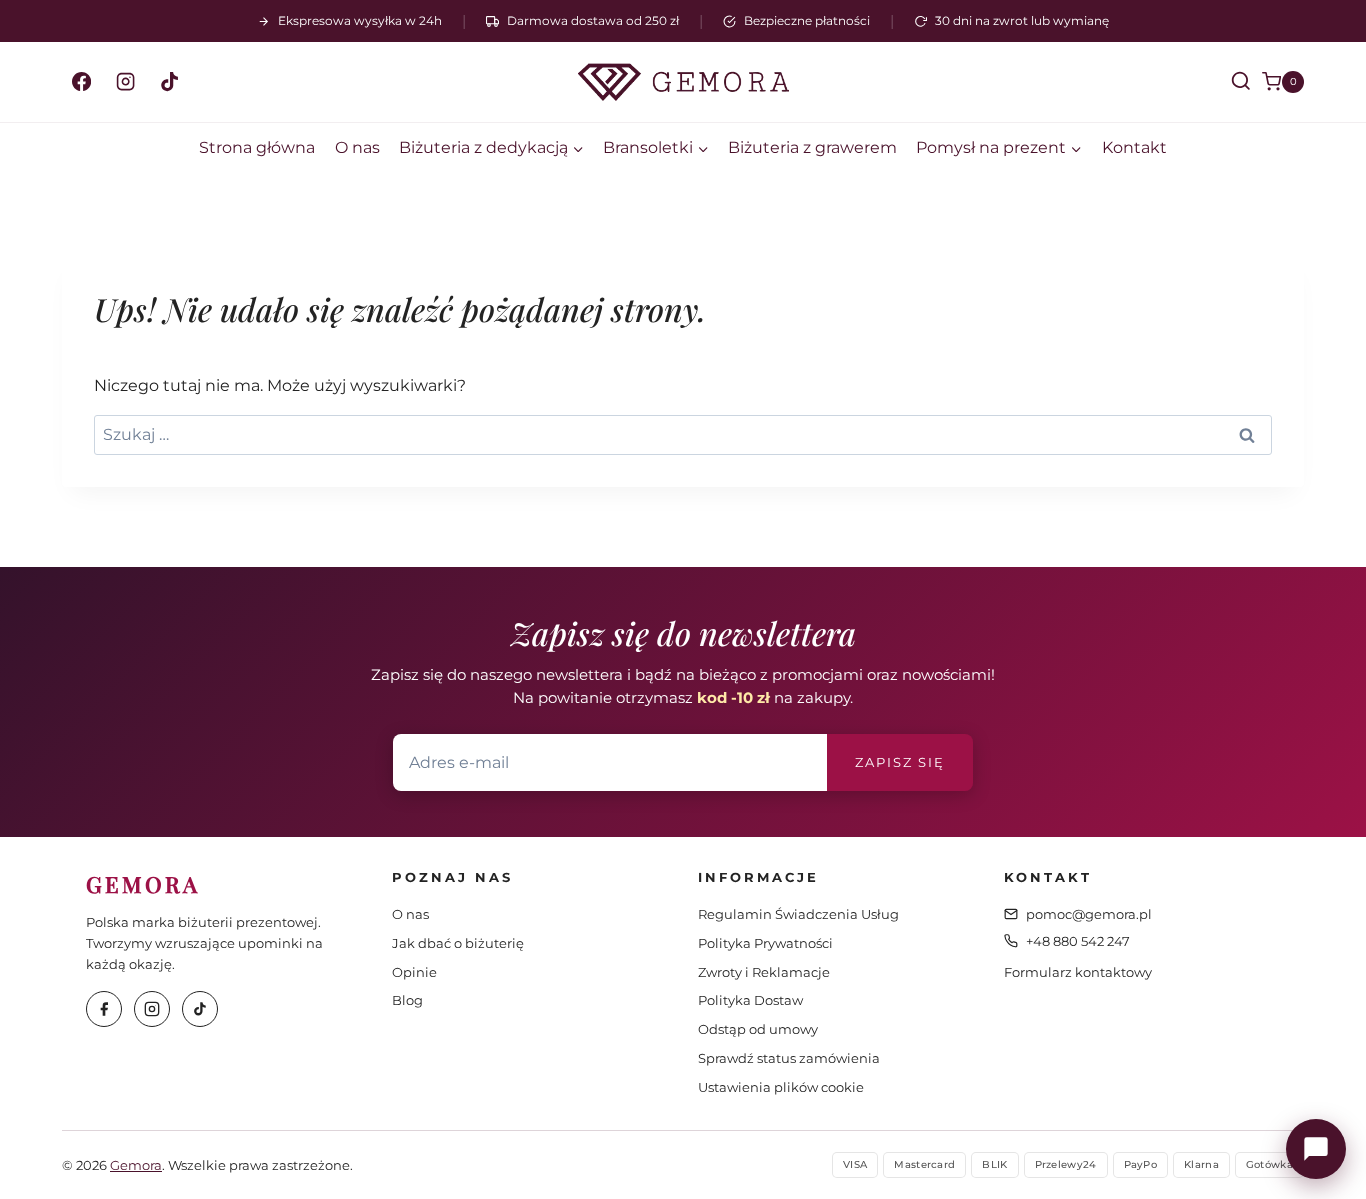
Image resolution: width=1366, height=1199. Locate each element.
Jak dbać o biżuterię (458, 943)
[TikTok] (169, 82)
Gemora (136, 1165)
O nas (357, 147)
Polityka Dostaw (750, 1000)
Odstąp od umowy (758, 1029)
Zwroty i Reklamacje (764, 972)
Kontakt (1134, 147)
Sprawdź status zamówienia (789, 1058)
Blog (407, 1000)
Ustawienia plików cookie (781, 1087)
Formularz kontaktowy (1078, 972)
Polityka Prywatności (765, 943)
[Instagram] (125, 82)
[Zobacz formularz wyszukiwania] (1223, 82)
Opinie (414, 972)
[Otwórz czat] (1316, 1149)
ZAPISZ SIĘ (900, 762)
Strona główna (257, 147)
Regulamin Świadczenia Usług (798, 914)
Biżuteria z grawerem (812, 147)
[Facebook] (81, 82)
